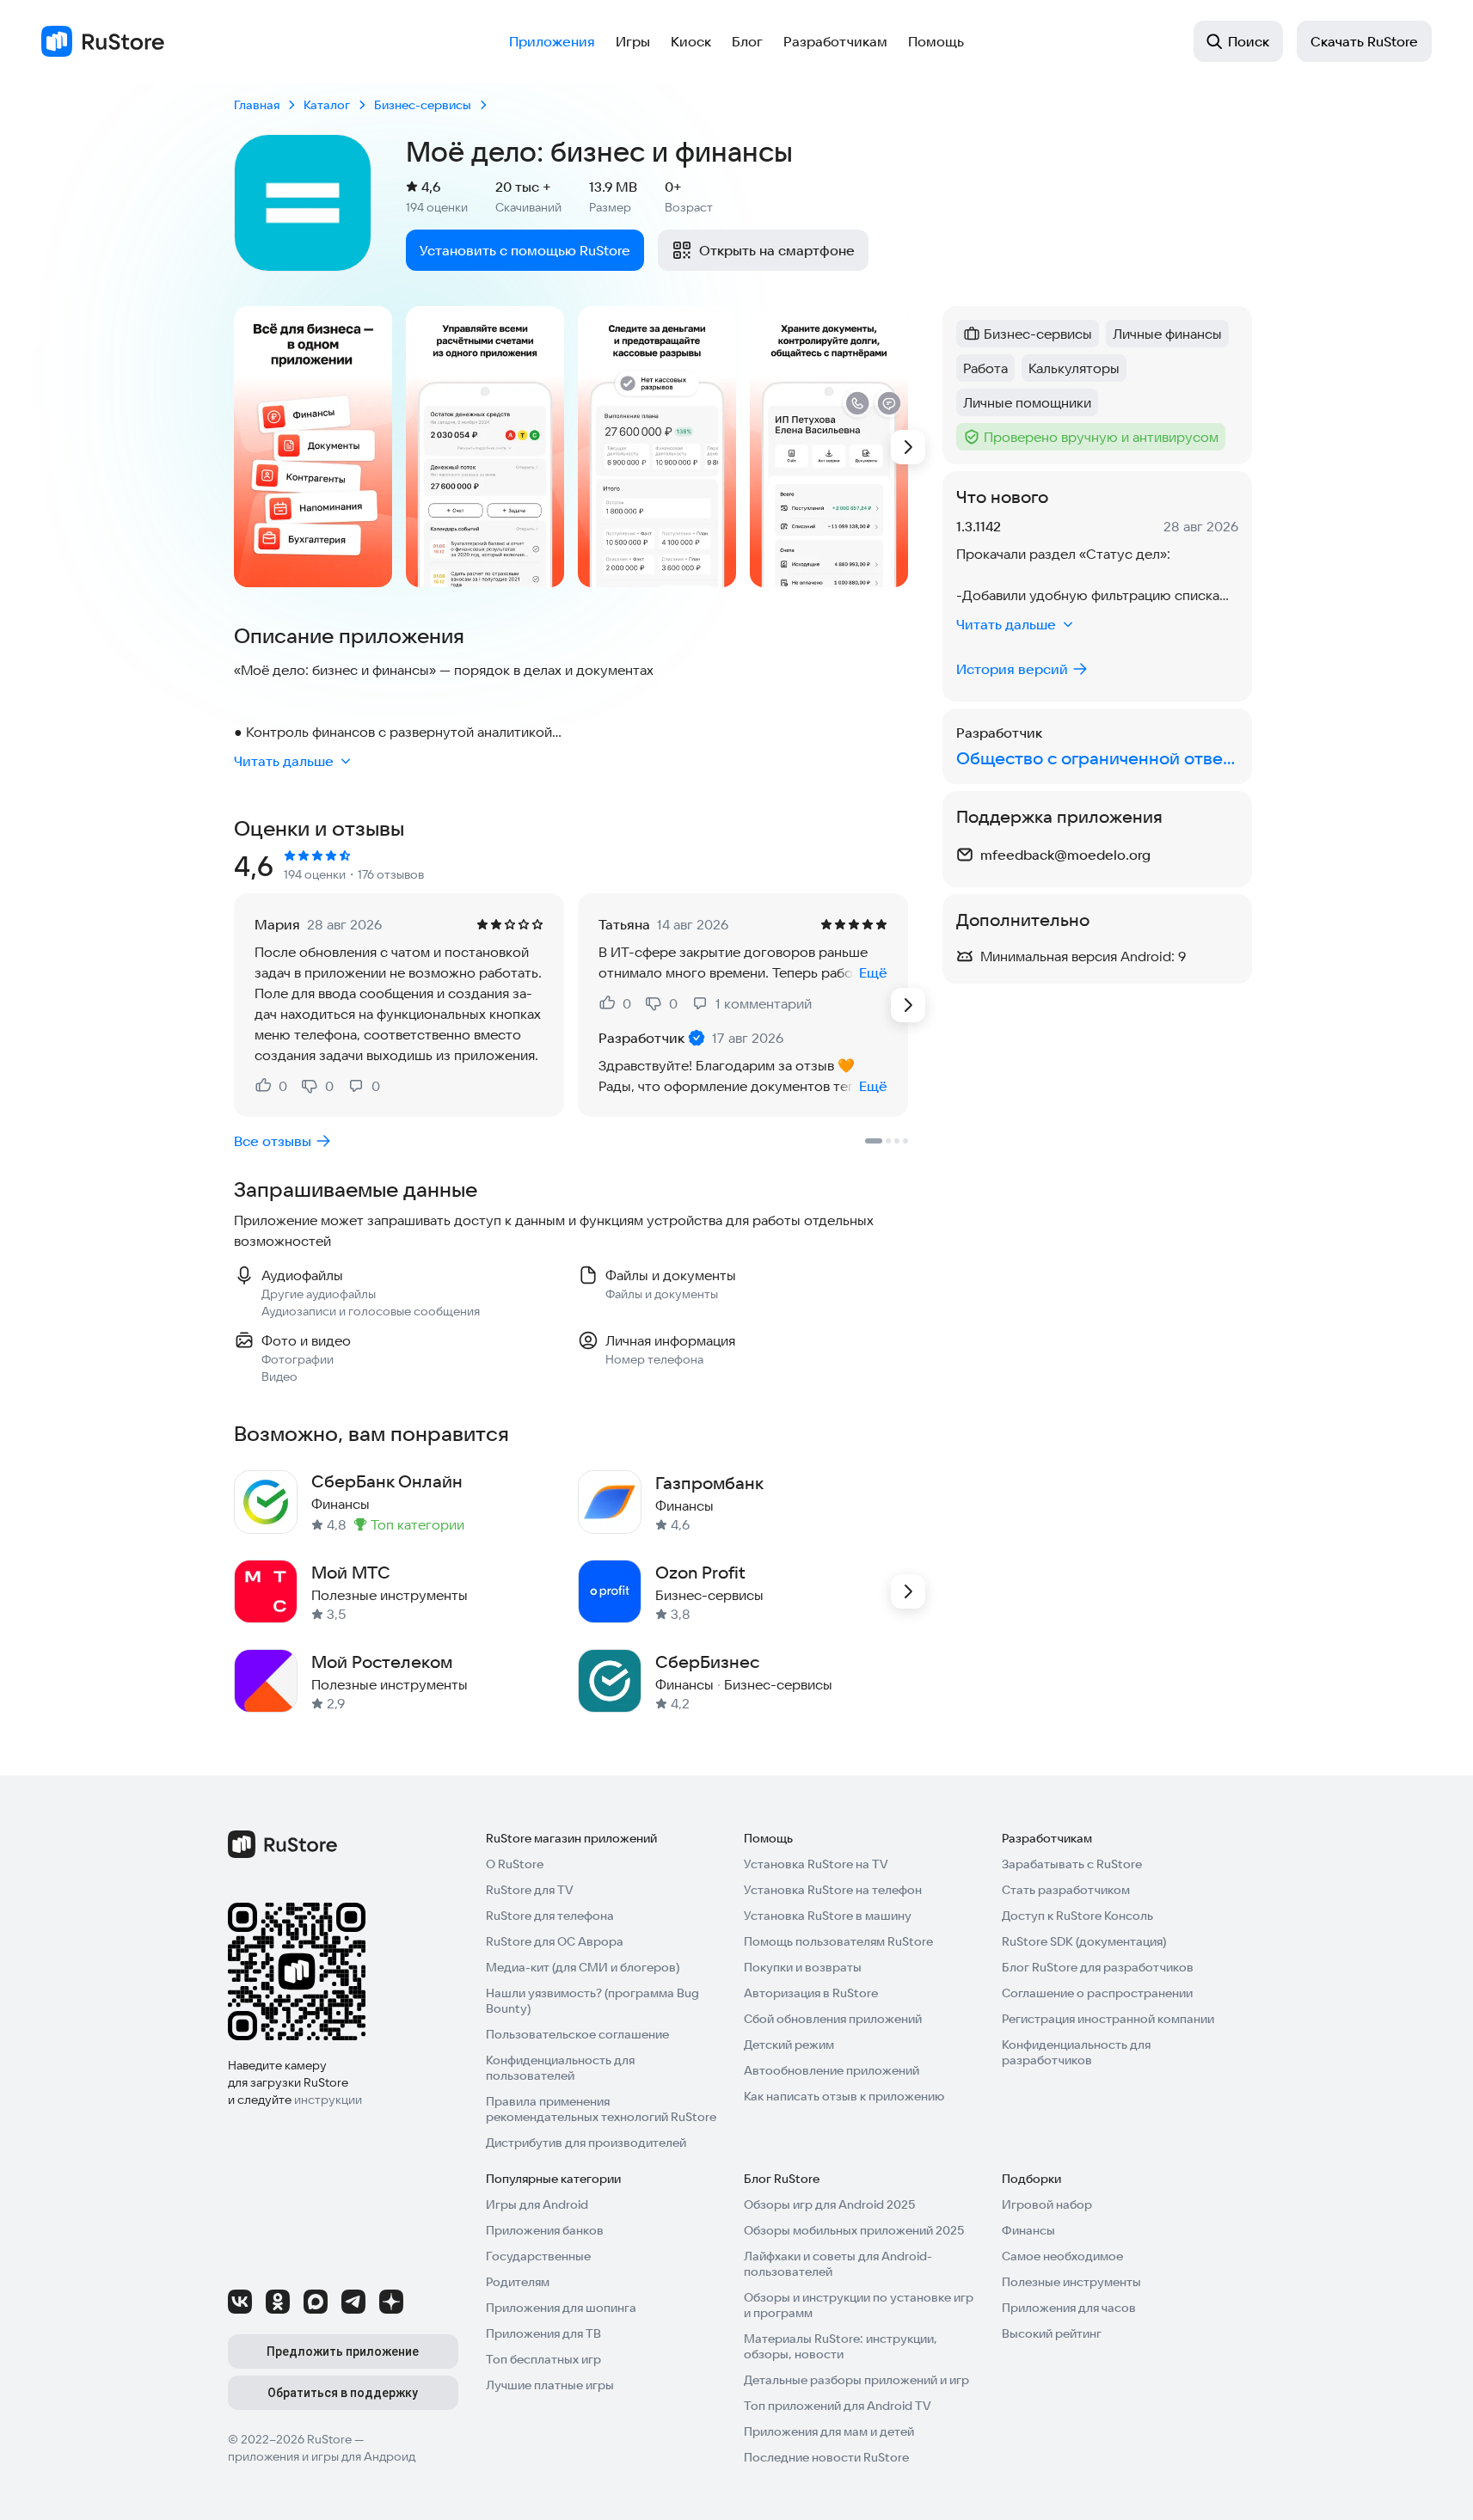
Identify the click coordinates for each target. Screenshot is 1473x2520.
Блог (747, 41)
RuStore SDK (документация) (1084, 1941)
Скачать (1364, 41)
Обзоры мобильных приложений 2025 (854, 2230)
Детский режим (789, 2045)
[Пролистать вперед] (908, 447)
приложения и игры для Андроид (322, 2456)
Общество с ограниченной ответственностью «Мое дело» (1097, 758)
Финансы (1028, 2230)
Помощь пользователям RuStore (838, 1941)
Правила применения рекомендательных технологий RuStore (601, 2109)
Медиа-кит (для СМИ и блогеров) (583, 1967)
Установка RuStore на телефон (833, 1890)
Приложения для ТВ (543, 2333)
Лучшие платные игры (550, 2385)
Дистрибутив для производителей (586, 2143)
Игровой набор (1047, 2204)
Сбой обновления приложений (833, 2019)
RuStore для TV (530, 1890)
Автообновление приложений (832, 2070)
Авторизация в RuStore (811, 1993)
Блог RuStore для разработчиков (1098, 1967)
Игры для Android (537, 2204)
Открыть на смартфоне (777, 250)
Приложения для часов (1069, 2308)
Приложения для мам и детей (829, 2431)
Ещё (873, 972)
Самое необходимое (1062, 2256)
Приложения (552, 41)
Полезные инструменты (1071, 2282)
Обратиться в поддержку (343, 2393)
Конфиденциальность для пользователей (560, 2068)
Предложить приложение (343, 2351)
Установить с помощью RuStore (525, 250)
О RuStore (515, 1864)
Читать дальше (284, 761)
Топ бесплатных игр (543, 2359)
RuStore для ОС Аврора (555, 1941)
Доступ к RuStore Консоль (1077, 1916)
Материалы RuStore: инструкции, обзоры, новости (841, 2346)
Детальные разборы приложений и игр (856, 2380)
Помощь (936, 41)
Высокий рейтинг (1052, 2333)
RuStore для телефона (550, 1916)
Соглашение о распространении (1097, 1993)
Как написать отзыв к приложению (844, 2096)
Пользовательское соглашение (577, 2034)
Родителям (518, 2282)
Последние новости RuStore (826, 2457)
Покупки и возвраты (803, 1967)
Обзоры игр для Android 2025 (829, 2204)
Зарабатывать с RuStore (1072, 1864)
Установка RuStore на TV (816, 1864)
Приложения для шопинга (561, 2308)
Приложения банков (545, 2230)
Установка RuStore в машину (828, 1916)
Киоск (691, 41)
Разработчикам (835, 41)
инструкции (328, 2100)
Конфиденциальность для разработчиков (1076, 2052)
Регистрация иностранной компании (1108, 2019)
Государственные (538, 2256)
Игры (633, 41)
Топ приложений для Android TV (838, 2406)
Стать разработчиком (1066, 1890)
